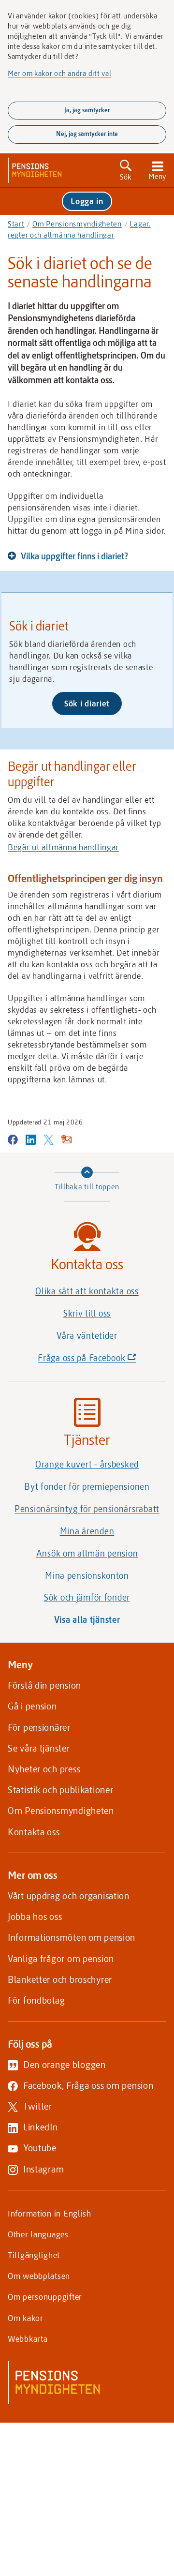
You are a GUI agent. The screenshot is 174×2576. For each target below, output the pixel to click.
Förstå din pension (44, 1685)
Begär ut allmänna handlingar (63, 847)
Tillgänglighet (34, 2255)
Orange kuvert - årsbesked (87, 1464)
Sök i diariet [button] (87, 703)
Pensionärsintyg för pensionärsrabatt (87, 1509)
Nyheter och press (44, 1769)
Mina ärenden (87, 1531)
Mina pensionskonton (87, 1575)
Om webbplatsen (39, 2276)
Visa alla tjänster (87, 1619)
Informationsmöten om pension (72, 1937)
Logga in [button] (87, 201)
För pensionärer (39, 1727)
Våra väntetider (87, 1335)
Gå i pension (32, 1706)
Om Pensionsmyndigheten (77, 224)
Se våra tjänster (39, 1748)
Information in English (50, 2213)
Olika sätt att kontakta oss (87, 1291)
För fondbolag (36, 2000)
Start (16, 224)
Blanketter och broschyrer (60, 1979)
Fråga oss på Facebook (102, 1360)
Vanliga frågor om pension (61, 1958)
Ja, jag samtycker (87, 110)
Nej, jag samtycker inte (87, 134)
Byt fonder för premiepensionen (87, 1486)
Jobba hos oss (35, 1916)
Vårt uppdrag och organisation (69, 1895)
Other (38, 2234)
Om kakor (26, 2318)
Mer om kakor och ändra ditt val (59, 73)
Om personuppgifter (45, 2296)
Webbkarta (28, 2338)
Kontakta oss (34, 1832)
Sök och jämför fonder (87, 1597)
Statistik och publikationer (60, 1790)
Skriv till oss (87, 1313)
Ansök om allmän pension (87, 1553)
